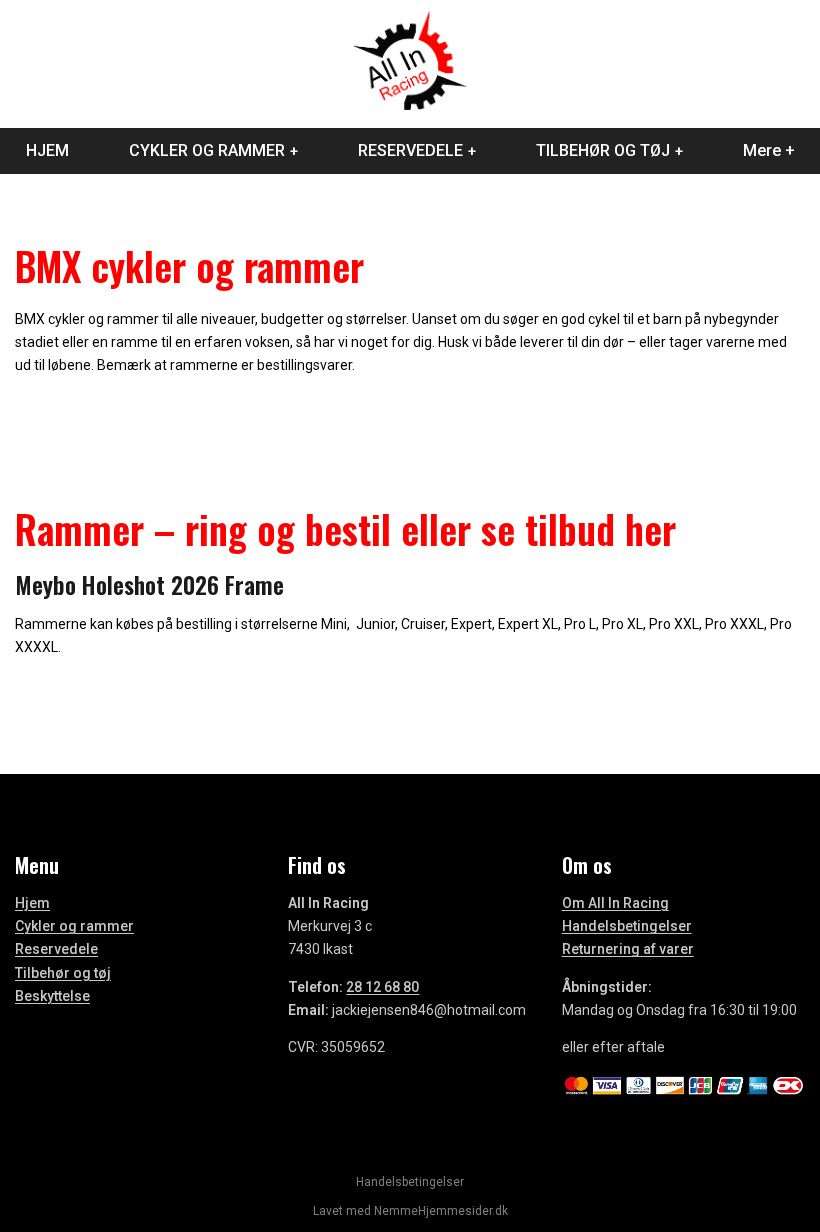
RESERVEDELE (410, 150)
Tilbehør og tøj (63, 973)
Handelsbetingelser (627, 926)
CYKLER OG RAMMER (207, 150)
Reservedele (56, 949)
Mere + (769, 150)
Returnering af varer (628, 949)
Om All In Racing (615, 903)
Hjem (32, 903)
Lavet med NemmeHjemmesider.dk (410, 1211)
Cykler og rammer (74, 926)
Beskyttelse (52, 996)
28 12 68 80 (382, 987)
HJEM (47, 150)
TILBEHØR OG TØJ (603, 150)
